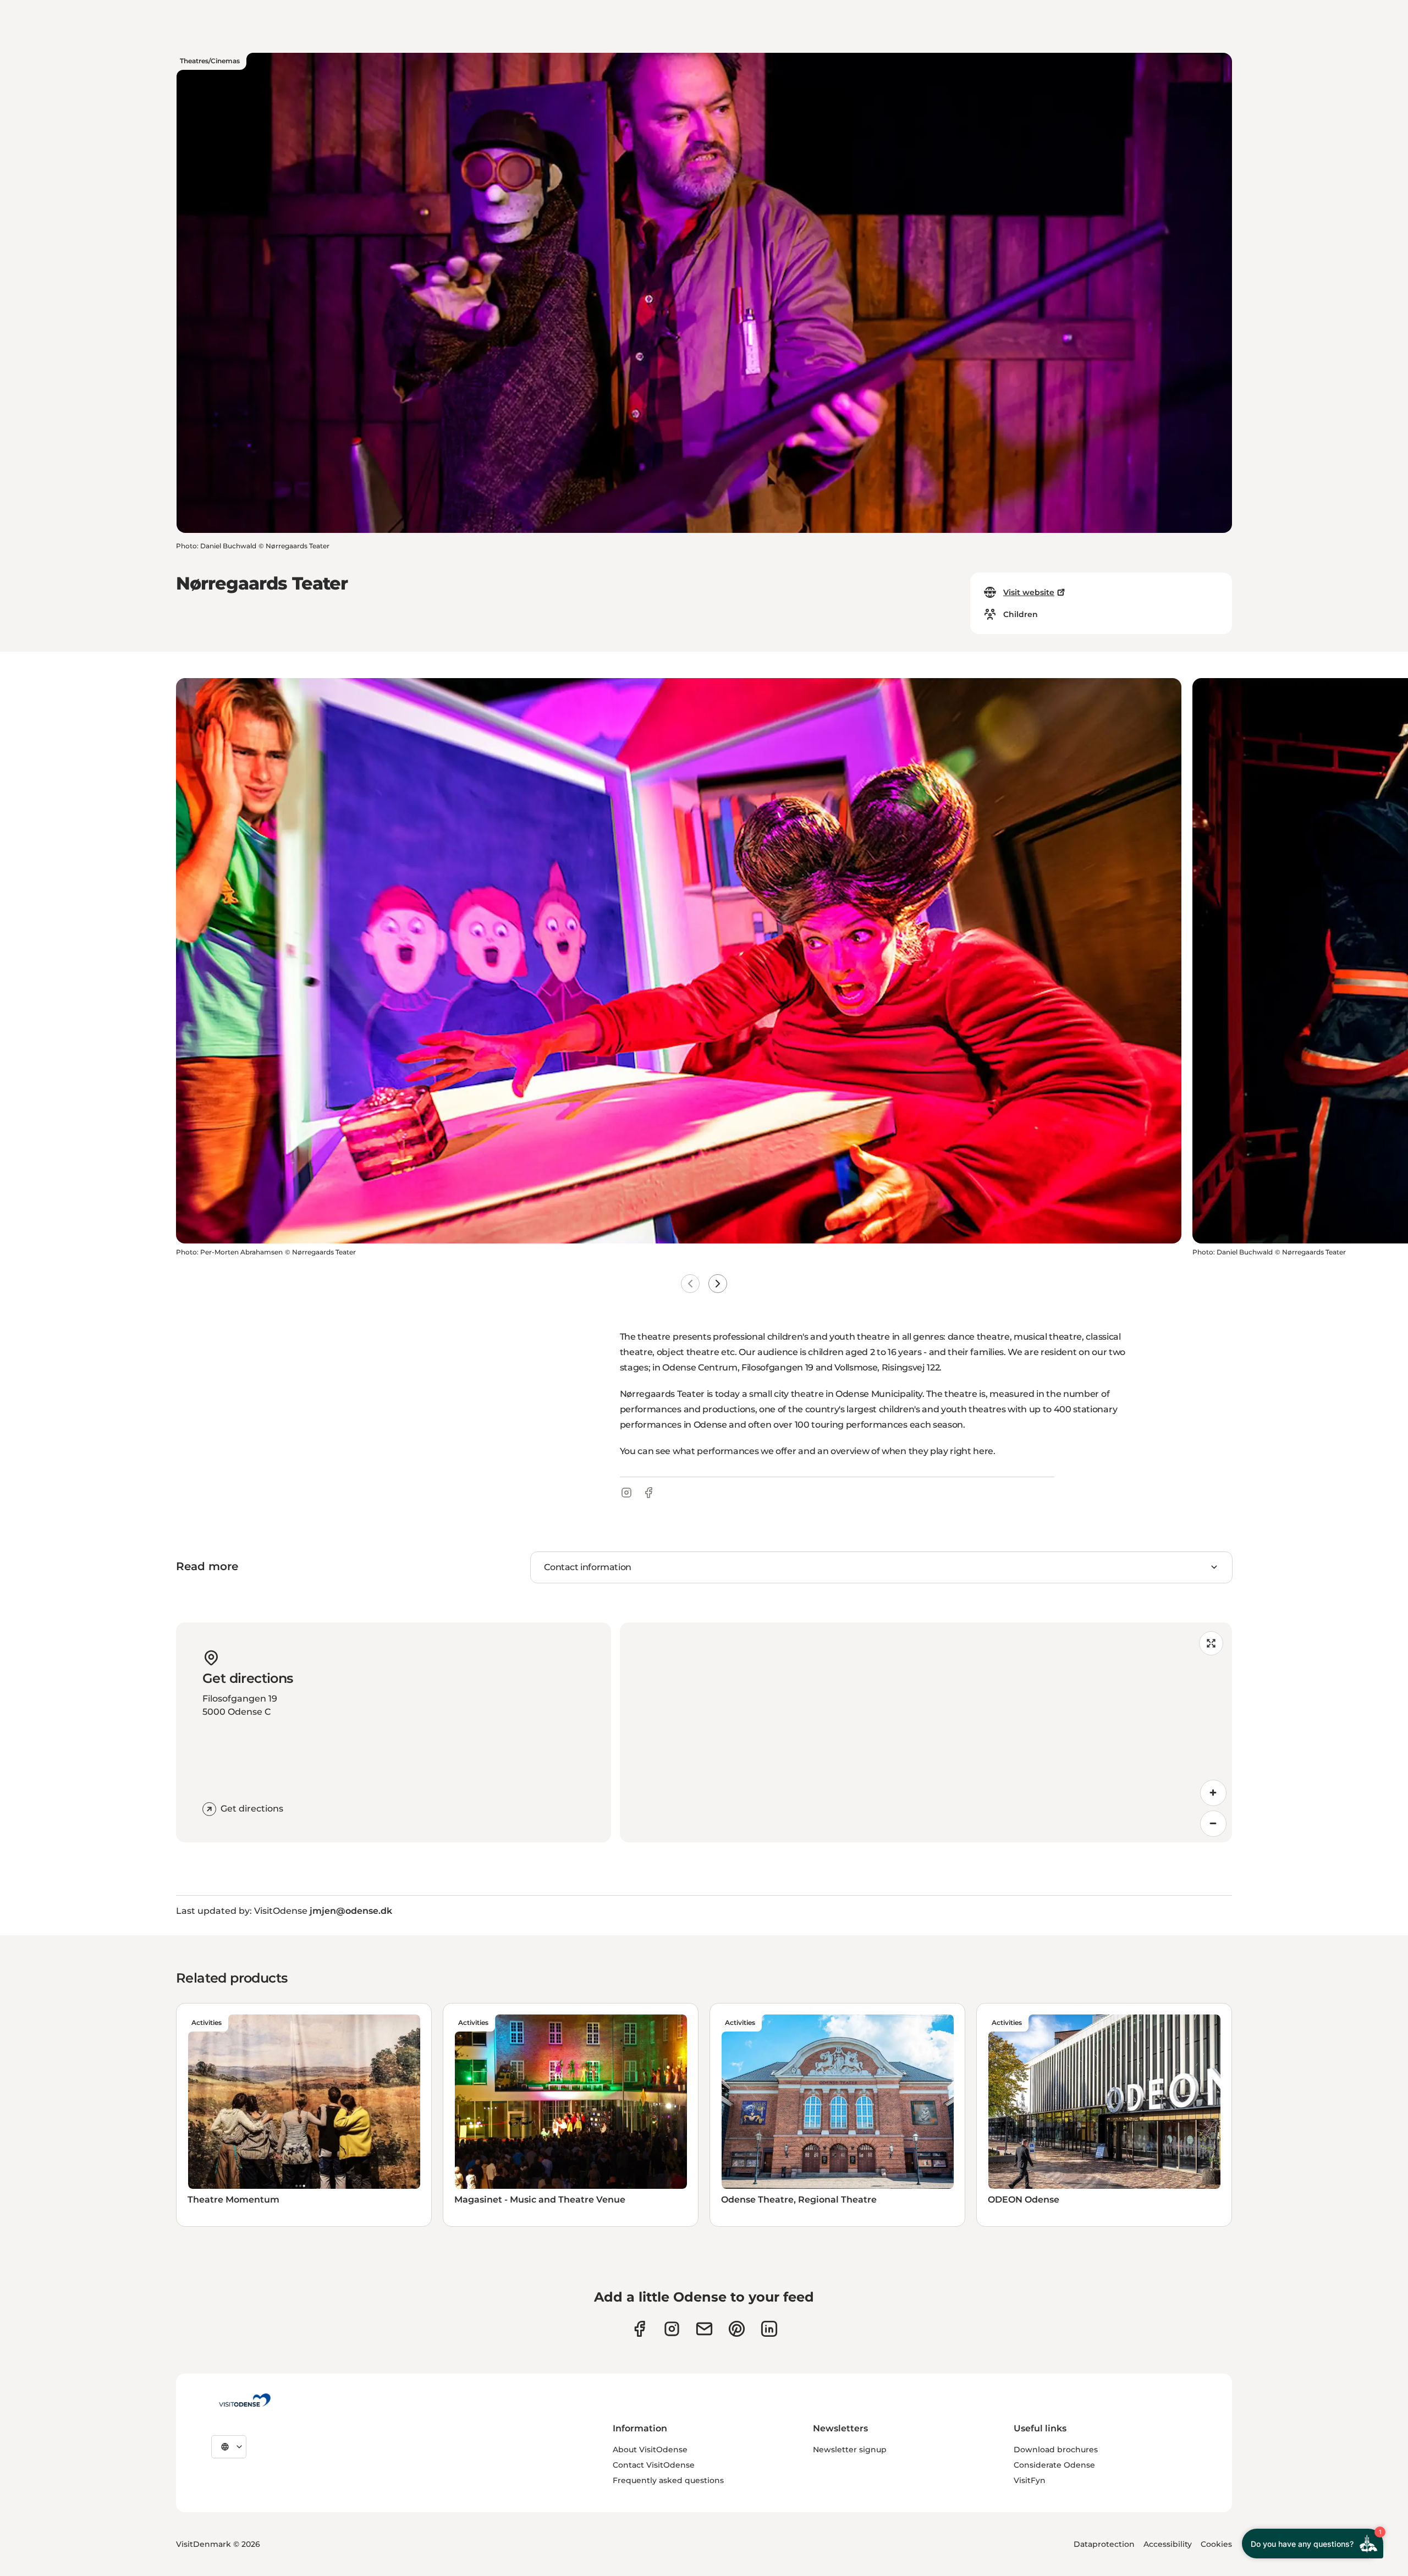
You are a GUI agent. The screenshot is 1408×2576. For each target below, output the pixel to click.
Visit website (1029, 592)
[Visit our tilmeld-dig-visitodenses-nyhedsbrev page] (704, 2329)
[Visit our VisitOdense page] (639, 2329)
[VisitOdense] (245, 2400)
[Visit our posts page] (769, 2329)
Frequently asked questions (668, 2480)
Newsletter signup (850, 2450)
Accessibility (1168, 2544)
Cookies (1216, 2544)
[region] (926, 1732)
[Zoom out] (1213, 1824)
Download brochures (1056, 2450)
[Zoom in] (1213, 1793)
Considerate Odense (1054, 2465)
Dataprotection (1104, 2544)
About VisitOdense (650, 2450)
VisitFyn (1030, 2480)
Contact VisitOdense (654, 2465)
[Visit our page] (672, 2329)
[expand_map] (1211, 1643)
